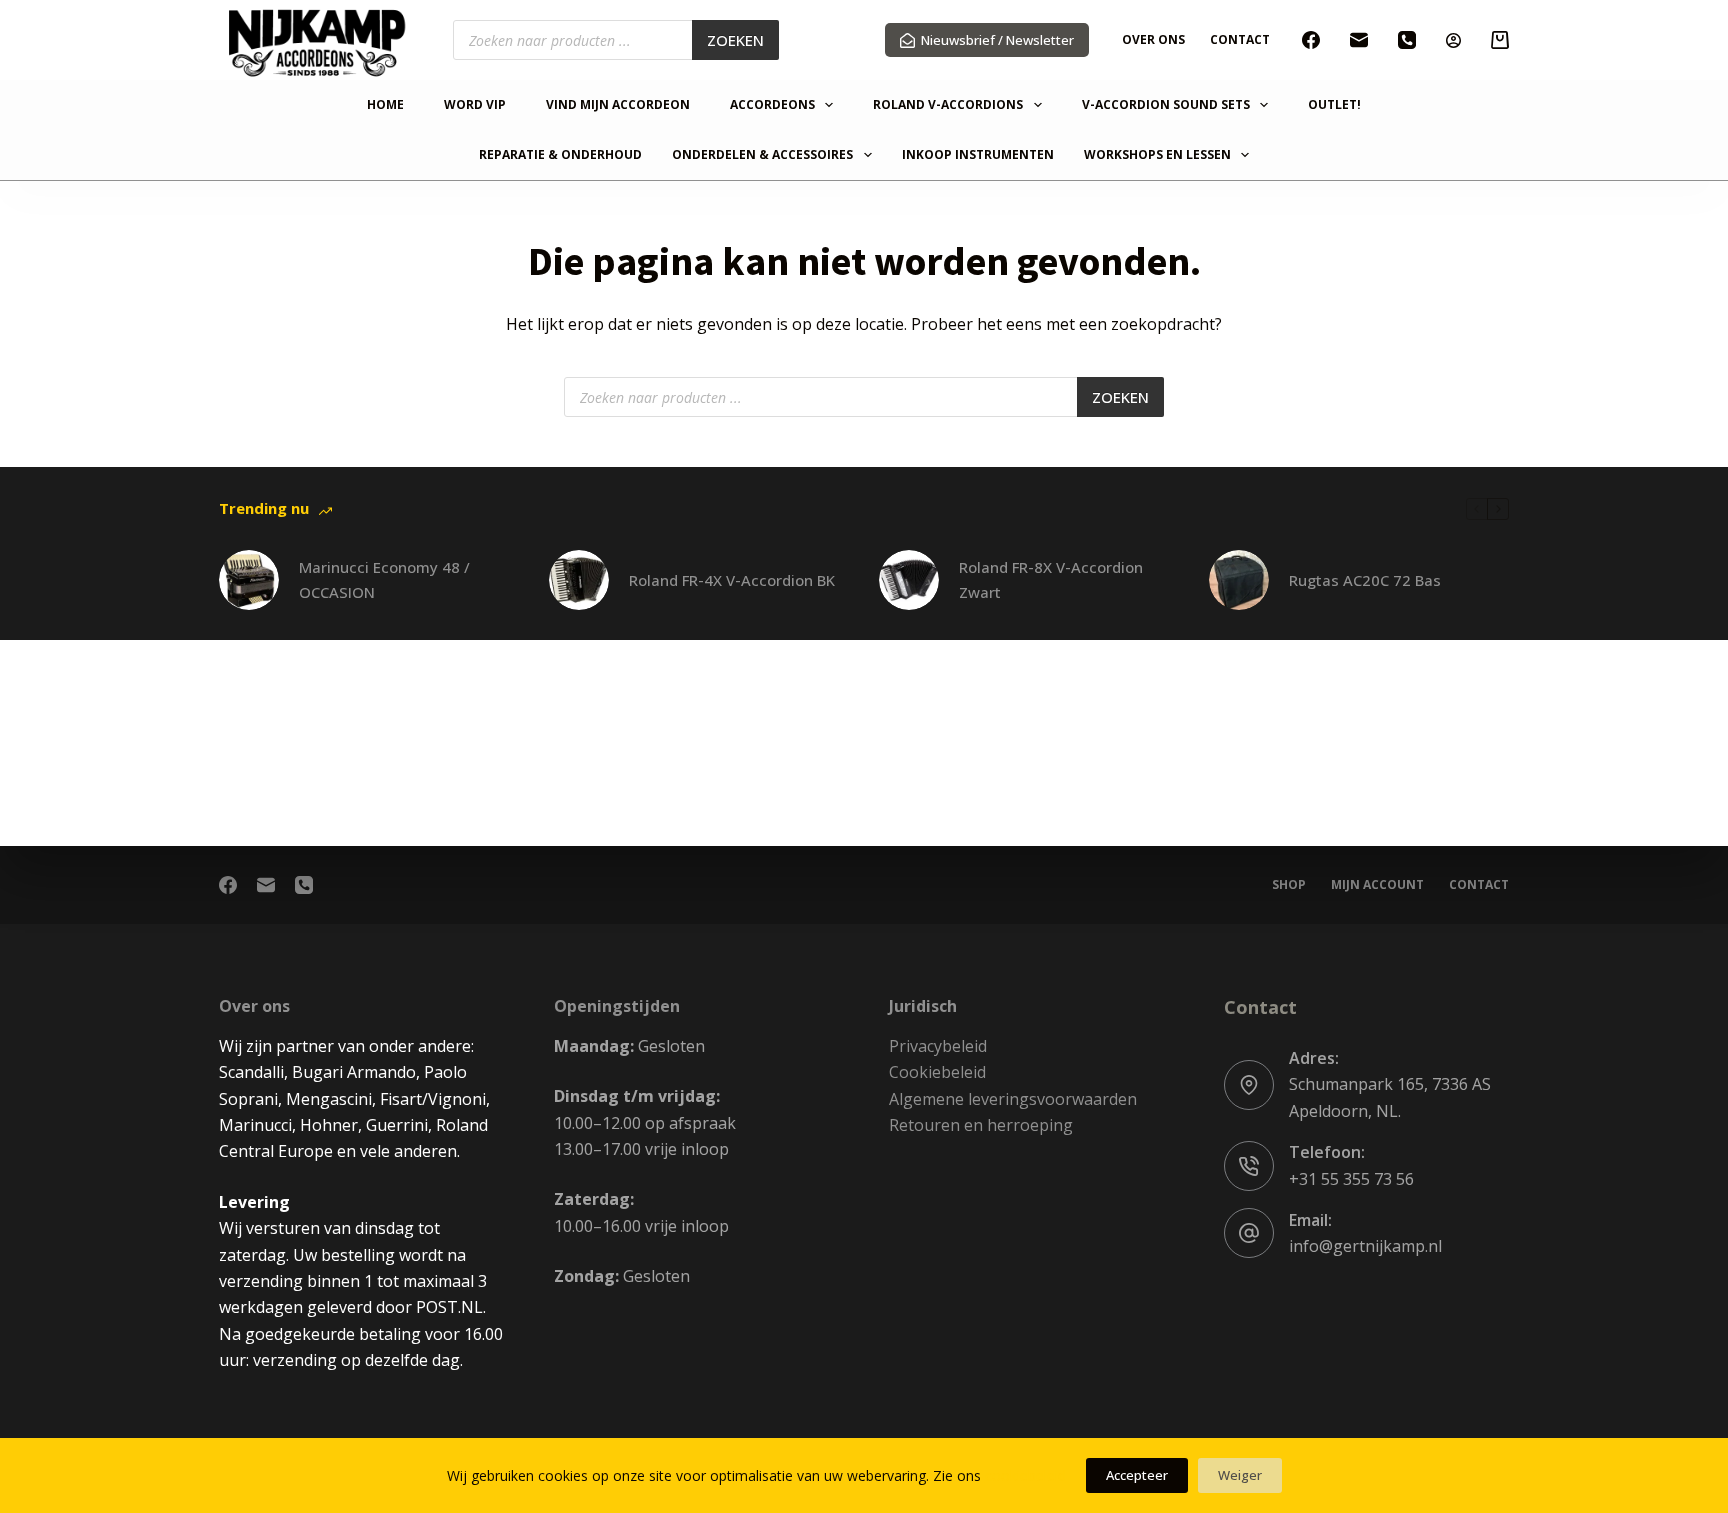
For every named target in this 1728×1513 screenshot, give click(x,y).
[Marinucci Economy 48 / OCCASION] (249, 580)
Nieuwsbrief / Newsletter (997, 40)
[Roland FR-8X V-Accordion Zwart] (909, 580)
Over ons (1153, 39)
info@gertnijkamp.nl (1365, 1246)
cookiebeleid (1025, 1475)
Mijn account (1377, 885)
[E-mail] (1359, 40)
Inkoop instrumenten (978, 155)
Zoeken (735, 40)
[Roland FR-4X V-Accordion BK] (579, 580)
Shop (1289, 885)
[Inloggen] (1453, 40)
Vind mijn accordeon (618, 105)
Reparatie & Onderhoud (560, 155)
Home (385, 105)
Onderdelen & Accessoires (762, 155)
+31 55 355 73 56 (1351, 1179)
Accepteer (1137, 1475)
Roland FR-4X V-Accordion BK (732, 580)
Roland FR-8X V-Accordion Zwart (1051, 579)
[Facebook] (1311, 40)
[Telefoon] (1407, 40)
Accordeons (772, 105)
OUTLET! (1334, 105)
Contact (1240, 39)
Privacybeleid (938, 1046)
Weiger (1240, 1475)
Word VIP (475, 105)
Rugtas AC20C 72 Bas (1365, 580)
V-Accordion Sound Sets (1166, 105)
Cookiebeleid (937, 1072)
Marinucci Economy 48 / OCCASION (384, 579)
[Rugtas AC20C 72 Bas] (1239, 580)
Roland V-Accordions (948, 105)
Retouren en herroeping (981, 1125)
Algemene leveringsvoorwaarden (1013, 1099)
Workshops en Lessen (1157, 155)
